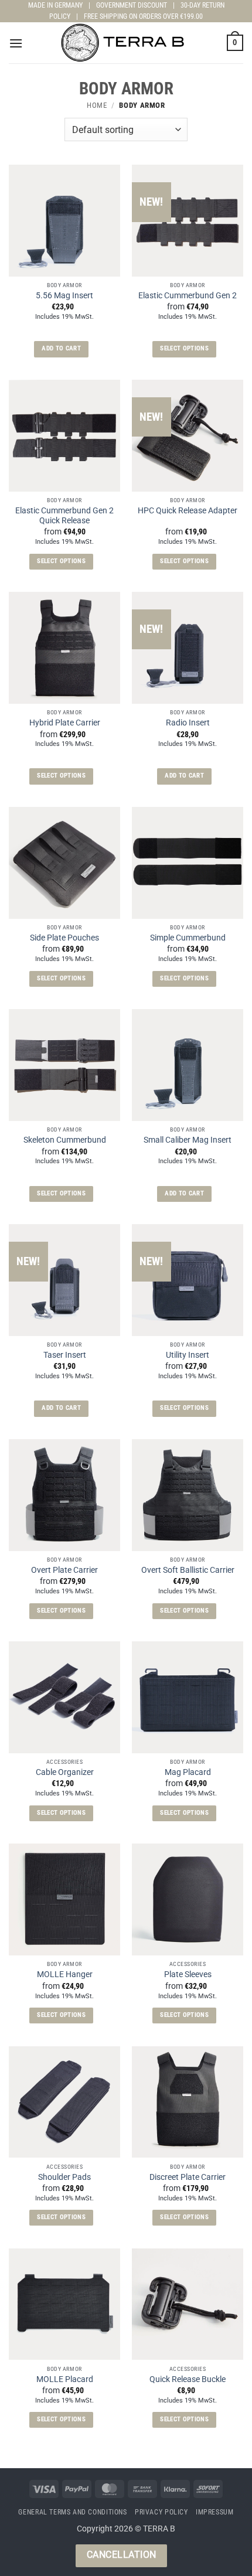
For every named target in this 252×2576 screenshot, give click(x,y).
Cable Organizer (65, 1772)
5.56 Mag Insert (64, 295)
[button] (16, 43)
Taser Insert (65, 1355)
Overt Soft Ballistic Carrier (188, 1570)
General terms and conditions (72, 2512)
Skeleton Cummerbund (65, 1140)
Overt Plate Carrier (64, 1570)
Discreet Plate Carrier (188, 2177)
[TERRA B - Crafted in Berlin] (126, 43)
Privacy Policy (161, 2512)
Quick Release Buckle (188, 2379)
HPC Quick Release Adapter (188, 510)
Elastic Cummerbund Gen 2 (188, 295)
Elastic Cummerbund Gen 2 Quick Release (64, 516)
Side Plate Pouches (64, 938)
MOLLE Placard (65, 2379)
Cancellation (122, 2555)
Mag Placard (188, 1772)
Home (97, 105)
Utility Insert (188, 1355)
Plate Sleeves (188, 1974)
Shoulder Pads (64, 2177)
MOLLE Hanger (65, 1974)
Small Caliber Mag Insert (188, 1140)
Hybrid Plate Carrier (65, 723)
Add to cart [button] (61, 348)
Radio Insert (188, 723)
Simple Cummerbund (188, 938)
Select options (184, 348)
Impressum (215, 2512)
